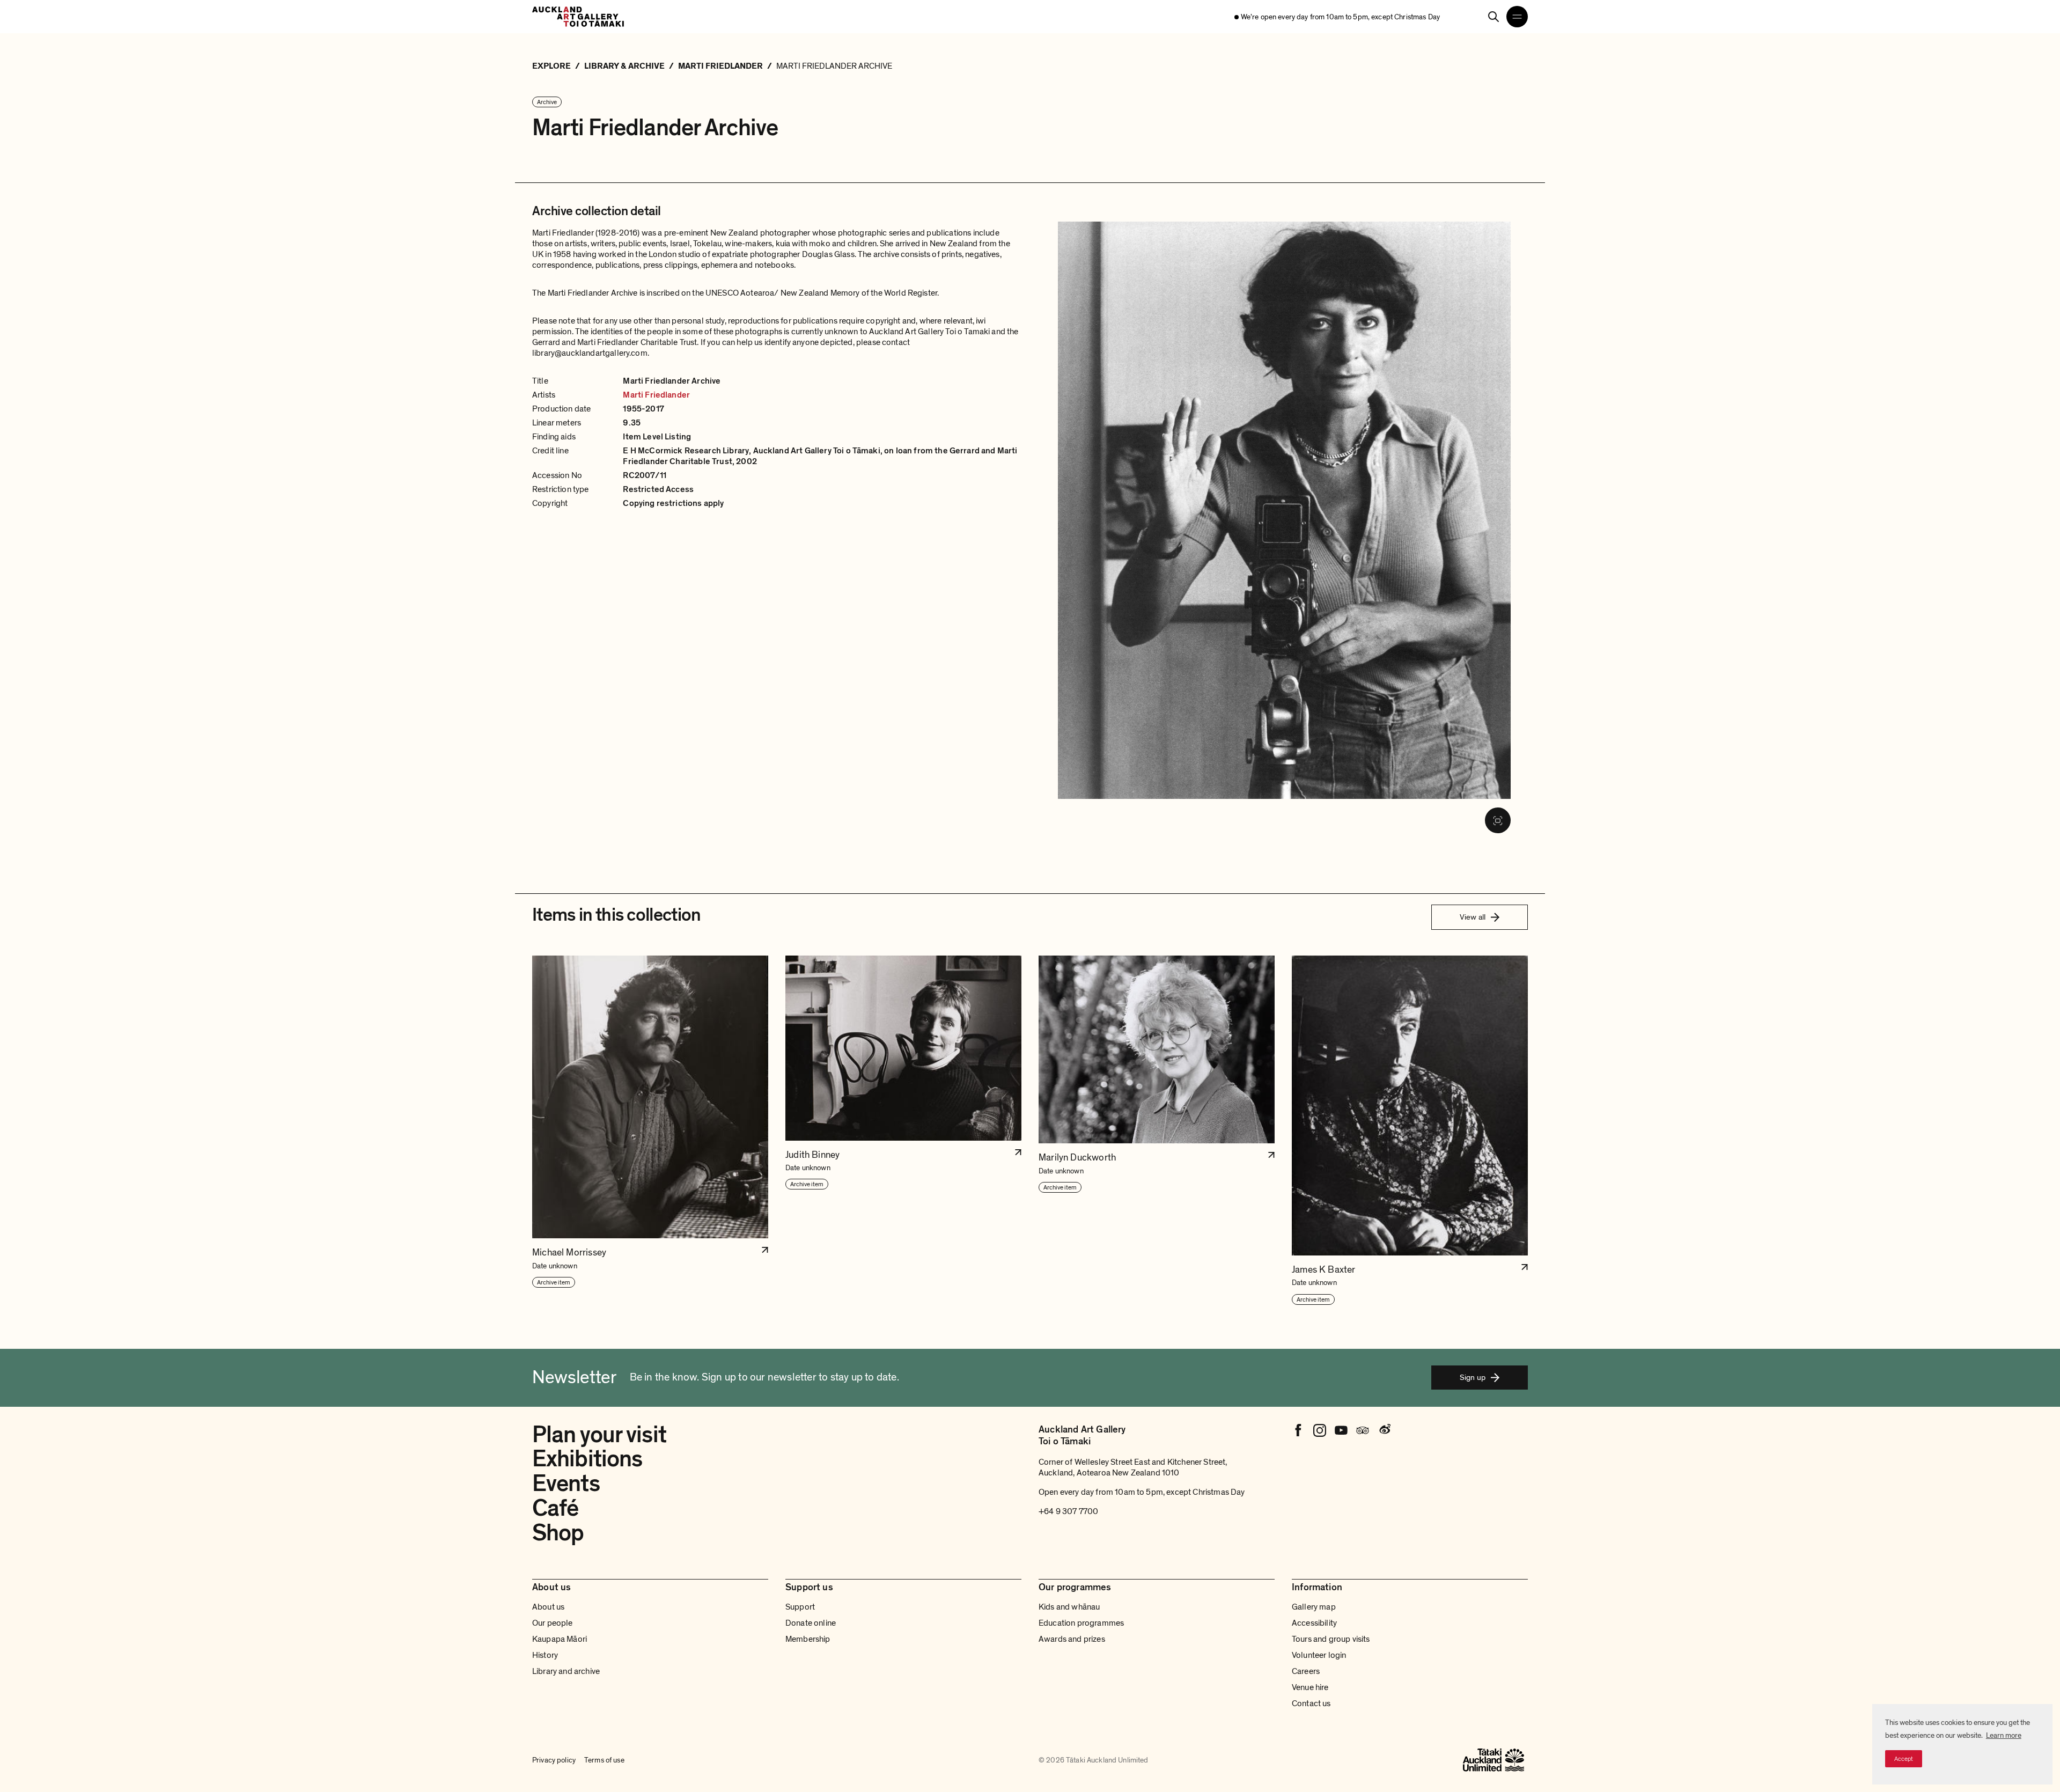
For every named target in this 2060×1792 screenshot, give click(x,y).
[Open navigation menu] (1517, 17)
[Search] (1493, 17)
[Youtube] (1341, 1430)
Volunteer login (1319, 1655)
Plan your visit (599, 1435)
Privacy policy (554, 1760)
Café (555, 1508)
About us (548, 1607)
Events (566, 1483)
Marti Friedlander (656, 395)
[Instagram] (1320, 1430)
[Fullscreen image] (1498, 820)
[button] (650, 1130)
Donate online (811, 1623)
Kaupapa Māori (560, 1639)
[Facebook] (1298, 1430)
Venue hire (1310, 1687)
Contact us (1311, 1703)
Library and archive (566, 1671)
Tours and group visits (1331, 1639)
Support (800, 1607)
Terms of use (604, 1760)
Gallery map (1314, 1607)
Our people (553, 1623)
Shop (558, 1533)
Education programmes (1081, 1623)
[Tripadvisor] (1363, 1430)
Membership (808, 1639)
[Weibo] (1384, 1430)
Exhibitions (587, 1459)
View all (1473, 917)
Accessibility (1314, 1623)
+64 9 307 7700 (1068, 1511)
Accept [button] (1904, 1759)
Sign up (1473, 1377)
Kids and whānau (1069, 1607)
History (545, 1655)
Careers (1306, 1671)
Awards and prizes (1072, 1639)
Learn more (2004, 1735)
